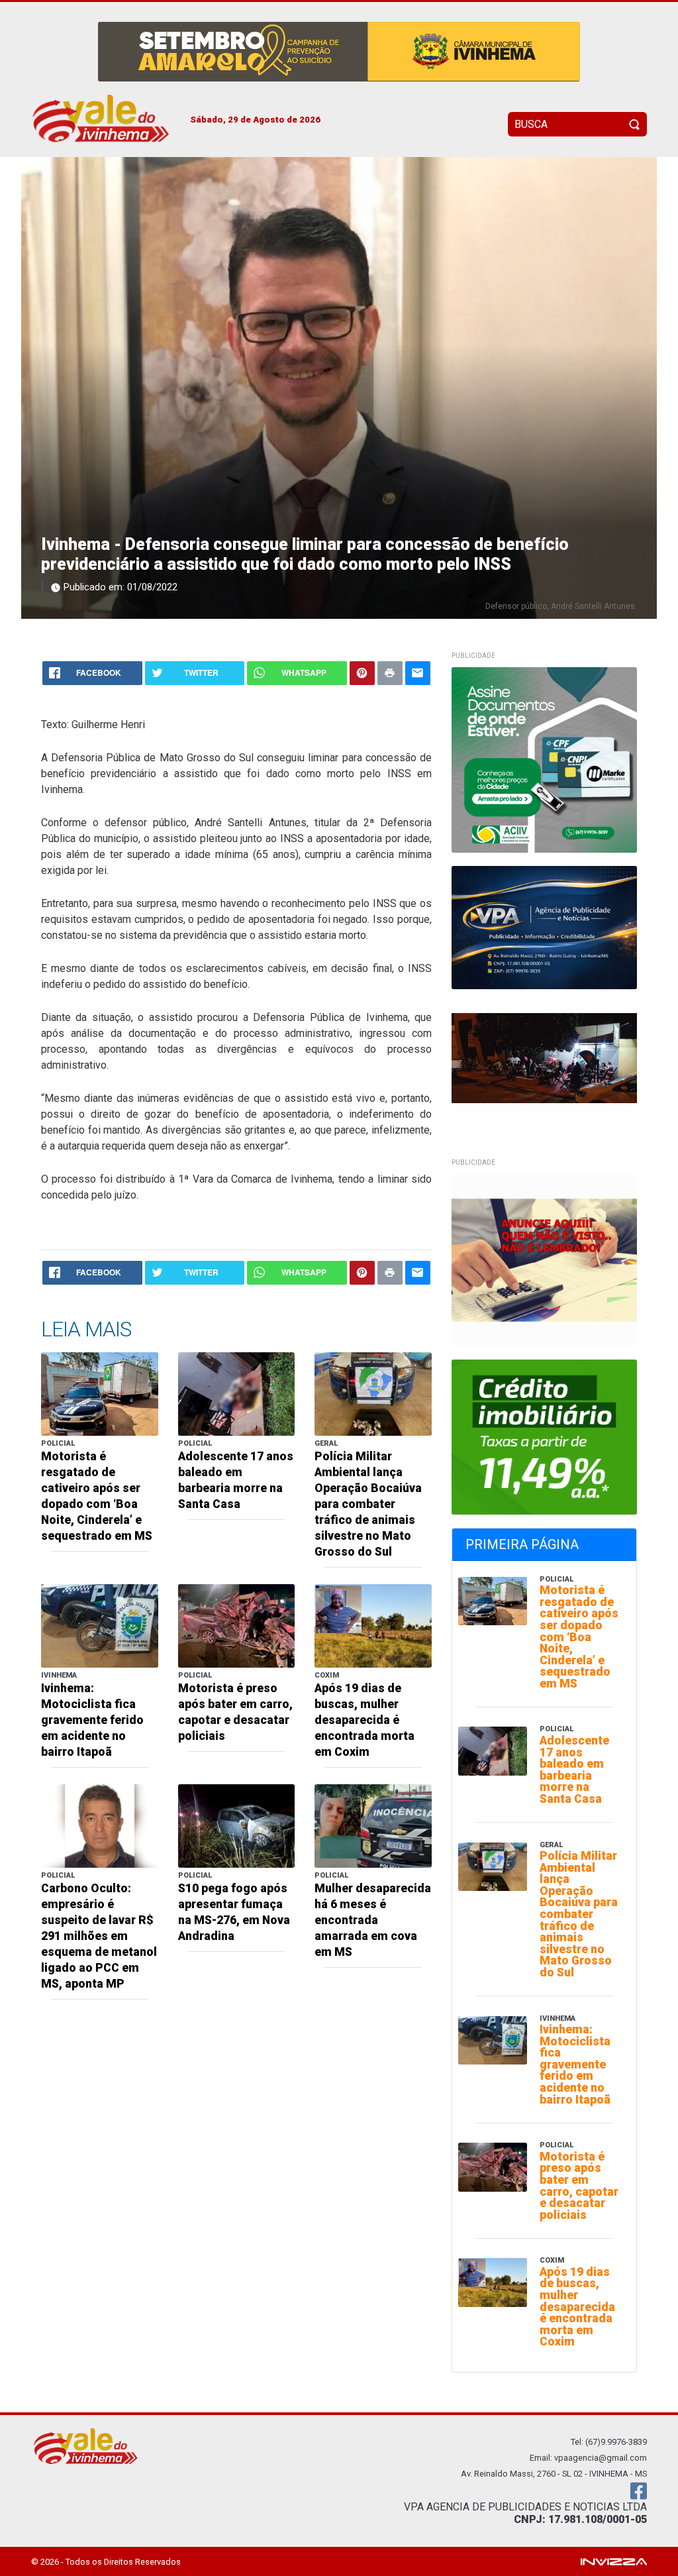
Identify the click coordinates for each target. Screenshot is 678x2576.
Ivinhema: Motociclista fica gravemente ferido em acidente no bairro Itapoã (92, 1720)
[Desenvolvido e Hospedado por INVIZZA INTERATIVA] (614, 2561)
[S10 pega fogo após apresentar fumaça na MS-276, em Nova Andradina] (237, 1825)
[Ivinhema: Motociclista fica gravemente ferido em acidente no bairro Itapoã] (100, 1625)
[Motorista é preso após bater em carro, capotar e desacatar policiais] (237, 1625)
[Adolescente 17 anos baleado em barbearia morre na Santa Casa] (237, 1393)
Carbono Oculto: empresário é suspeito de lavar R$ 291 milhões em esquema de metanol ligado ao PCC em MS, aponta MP (99, 1936)
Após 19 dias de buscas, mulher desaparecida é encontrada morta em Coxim (364, 1720)
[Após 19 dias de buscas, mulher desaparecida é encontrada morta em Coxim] (373, 1625)
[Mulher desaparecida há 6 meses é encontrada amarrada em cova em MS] (373, 1825)
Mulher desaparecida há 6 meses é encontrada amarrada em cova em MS (373, 1920)
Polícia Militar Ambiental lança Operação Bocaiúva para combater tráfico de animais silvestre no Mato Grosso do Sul (368, 1504)
